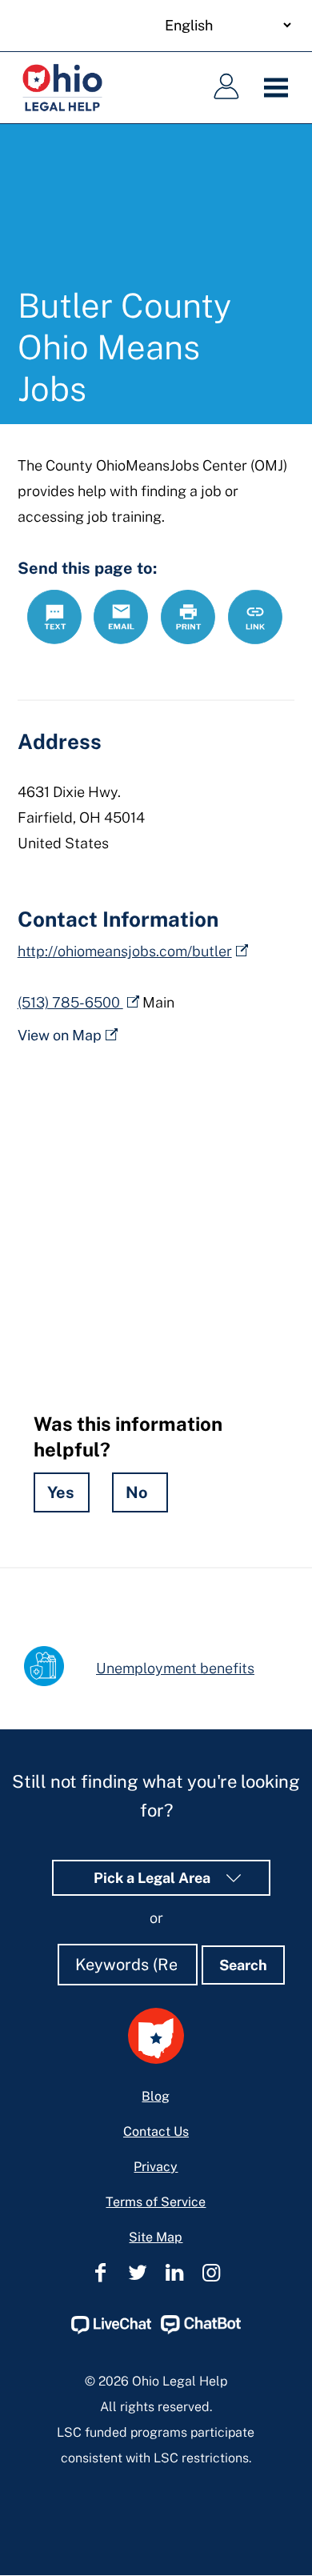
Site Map (156, 2237)
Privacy (156, 2167)
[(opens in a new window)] (111, 2330)
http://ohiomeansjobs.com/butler (125, 951)
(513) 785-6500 (70, 1002)
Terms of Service (156, 2202)
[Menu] (280, 88)
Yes (61, 1492)
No (137, 1492)
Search (243, 1965)
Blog (156, 2096)
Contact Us (156, 2131)
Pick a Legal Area (154, 1878)
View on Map (60, 1035)
